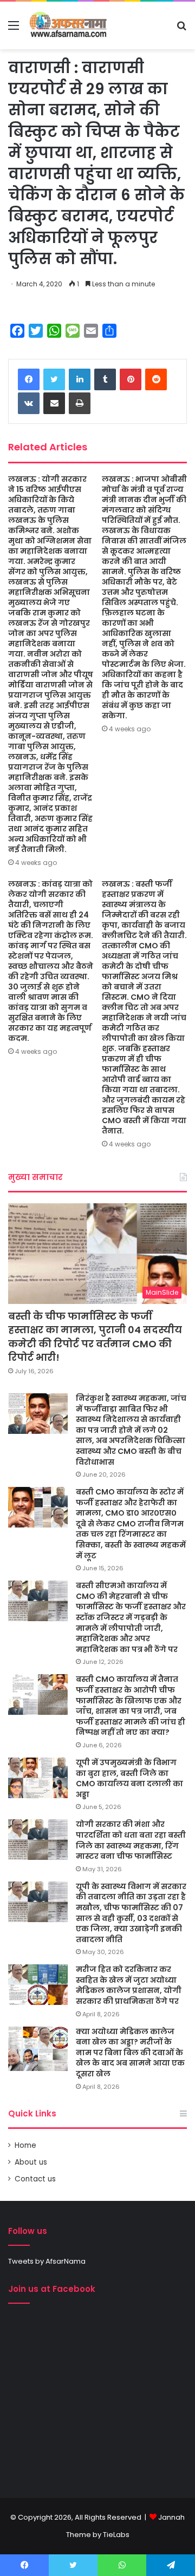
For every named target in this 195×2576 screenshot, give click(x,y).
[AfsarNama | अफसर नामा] (70, 25)
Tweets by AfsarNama (47, 2261)
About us (31, 2162)
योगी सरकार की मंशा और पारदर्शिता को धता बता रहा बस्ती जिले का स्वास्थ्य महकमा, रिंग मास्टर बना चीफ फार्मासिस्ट (131, 1840)
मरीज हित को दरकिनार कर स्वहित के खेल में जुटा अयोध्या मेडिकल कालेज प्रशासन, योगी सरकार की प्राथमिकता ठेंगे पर (129, 1985)
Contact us (35, 2179)
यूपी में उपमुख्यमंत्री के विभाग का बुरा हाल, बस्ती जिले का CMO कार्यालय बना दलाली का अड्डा (129, 1778)
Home (25, 2145)
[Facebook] (29, 379)
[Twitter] (54, 379)
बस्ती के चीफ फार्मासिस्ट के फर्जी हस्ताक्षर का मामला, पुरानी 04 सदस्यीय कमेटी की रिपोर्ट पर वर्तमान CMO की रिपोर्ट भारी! (95, 1337)
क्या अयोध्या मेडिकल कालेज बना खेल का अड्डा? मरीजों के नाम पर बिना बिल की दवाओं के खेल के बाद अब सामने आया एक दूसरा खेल (130, 2053)
